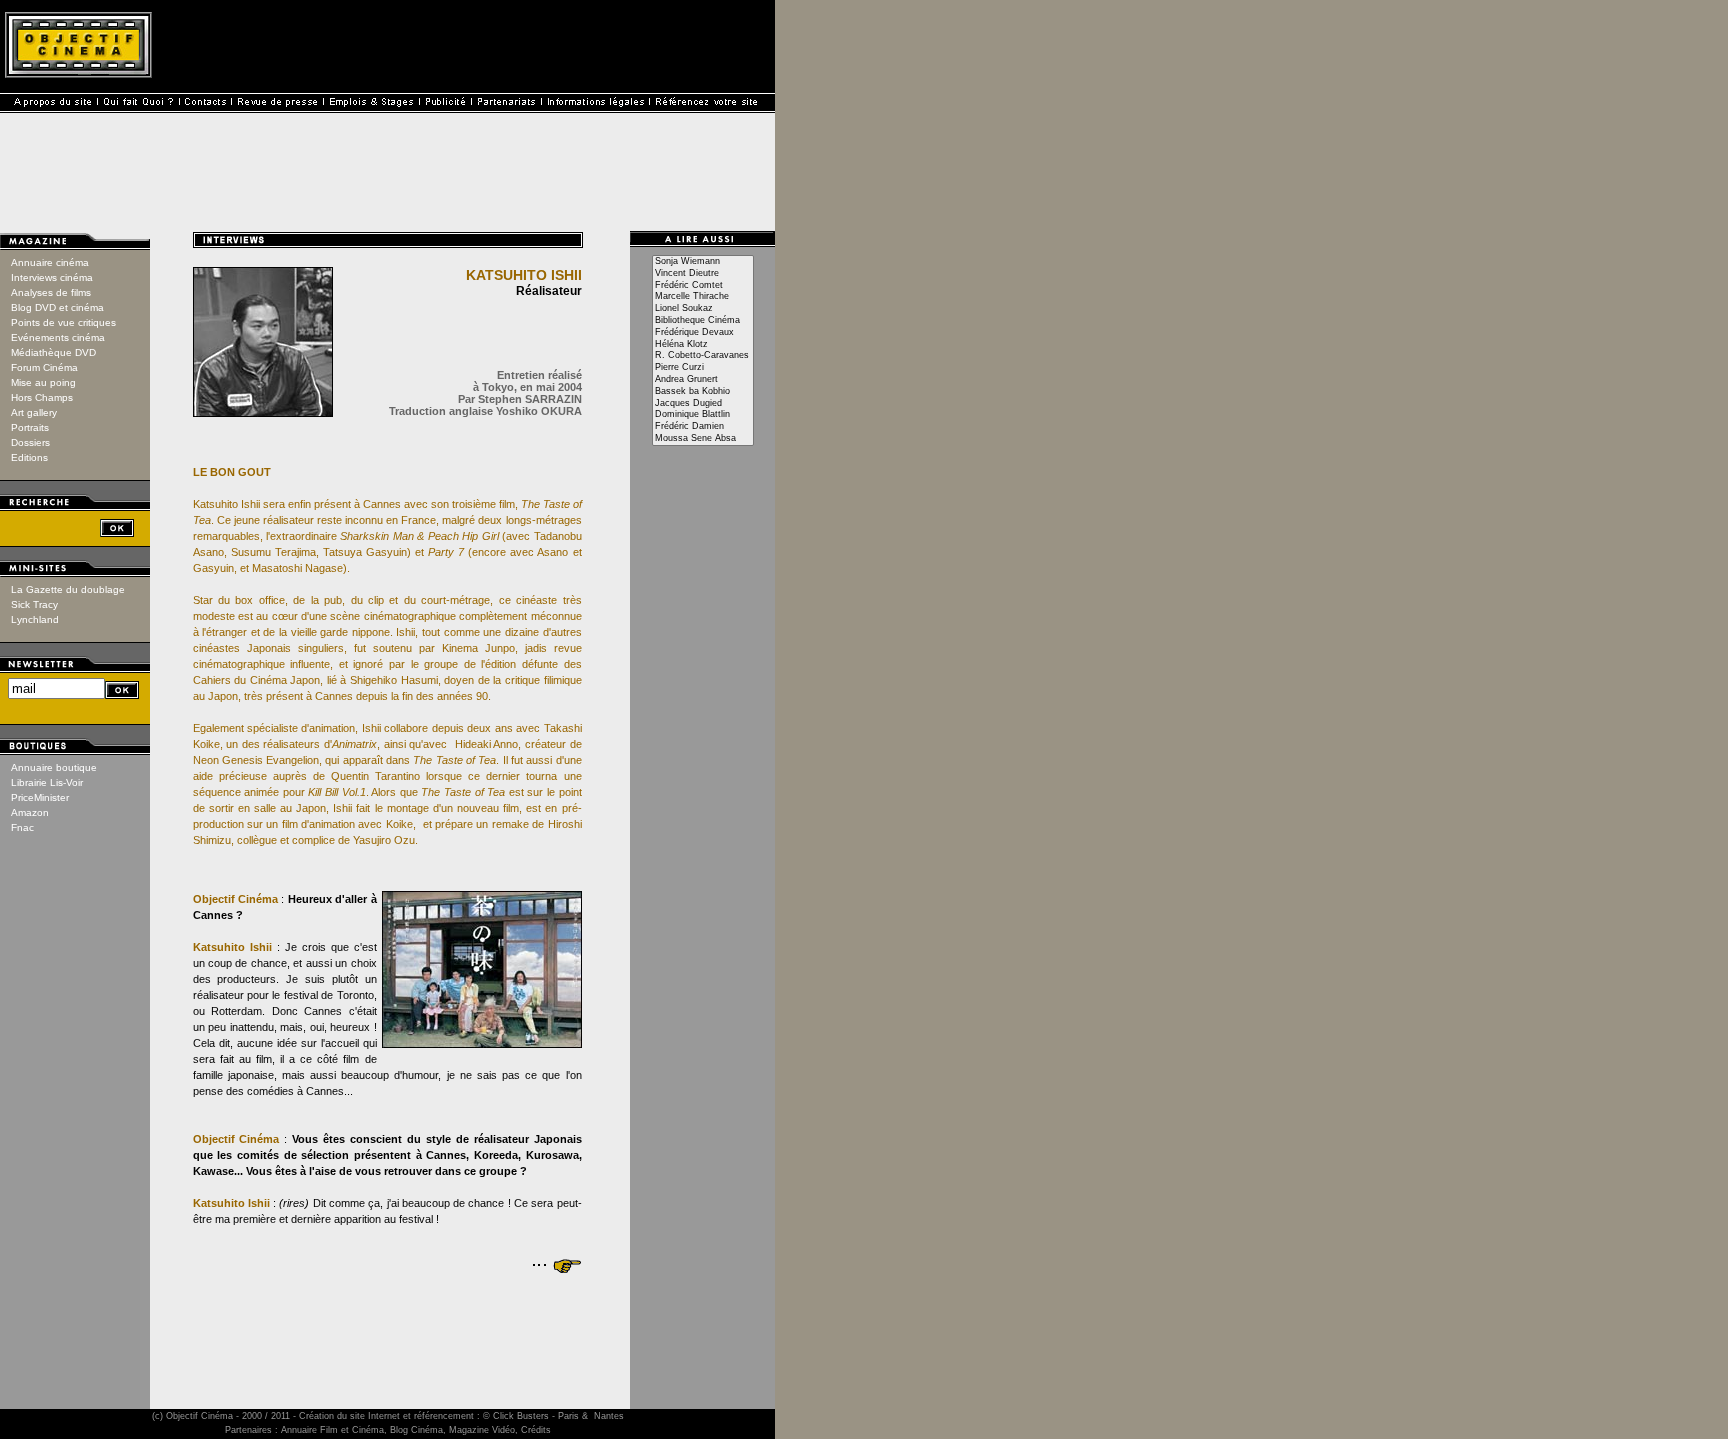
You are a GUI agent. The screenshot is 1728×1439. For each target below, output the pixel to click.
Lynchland (35, 619)
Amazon (30, 812)
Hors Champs (42, 397)
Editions (29, 457)
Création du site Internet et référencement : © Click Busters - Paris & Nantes (461, 1416)
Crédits (536, 1430)
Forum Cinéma (44, 367)
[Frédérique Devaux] (703, 333)
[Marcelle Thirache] (703, 297)
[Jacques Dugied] (703, 404)
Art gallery (34, 412)
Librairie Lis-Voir (47, 782)
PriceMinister (40, 797)
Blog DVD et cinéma (57, 307)
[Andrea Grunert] (703, 380)
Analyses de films (51, 292)
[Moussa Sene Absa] (703, 439)
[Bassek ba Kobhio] (703, 392)
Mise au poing (43, 382)
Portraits (30, 427)
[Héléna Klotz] (703, 345)
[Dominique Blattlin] (703, 415)
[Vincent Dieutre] (703, 274)
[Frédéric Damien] (703, 427)
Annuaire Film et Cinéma (332, 1430)
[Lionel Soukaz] (703, 309)
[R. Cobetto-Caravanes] (703, 356)
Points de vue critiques (63, 322)
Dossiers (30, 442)
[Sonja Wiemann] (703, 262)
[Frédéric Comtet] (703, 286)
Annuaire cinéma (50, 262)
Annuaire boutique (54, 767)
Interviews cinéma (52, 277)
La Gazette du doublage (68, 589)
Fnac (22, 827)
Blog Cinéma (416, 1430)
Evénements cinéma (58, 337)
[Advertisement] (388, 1325)
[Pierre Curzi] (703, 368)
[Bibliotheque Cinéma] (703, 321)
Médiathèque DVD (53, 352)
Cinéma (217, 1416)
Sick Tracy (34, 604)
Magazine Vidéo (482, 1430)
